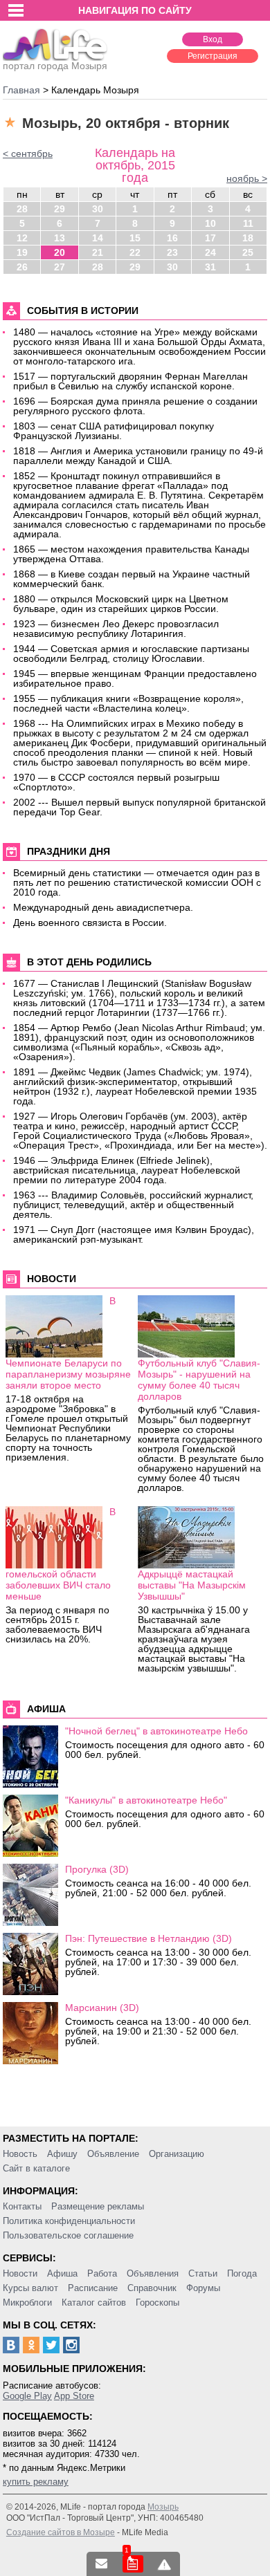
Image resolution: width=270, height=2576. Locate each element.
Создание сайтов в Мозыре (61, 2532)
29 (60, 209)
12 (22, 238)
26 (22, 267)
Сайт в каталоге (36, 2168)
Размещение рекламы (98, 2206)
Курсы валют (30, 2288)
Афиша (62, 2273)
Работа (102, 2273)
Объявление (113, 2154)
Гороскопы (157, 2302)
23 (172, 252)
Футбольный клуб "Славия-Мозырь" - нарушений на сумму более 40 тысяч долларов (199, 1380)
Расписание (93, 2288)
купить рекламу (36, 2482)
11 (248, 223)
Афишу (62, 2154)
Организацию (177, 2154)
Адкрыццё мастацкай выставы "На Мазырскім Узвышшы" (192, 1585)
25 (248, 252)
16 (172, 238)
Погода (242, 2273)
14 (98, 238)
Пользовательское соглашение (68, 2235)
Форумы (203, 2288)
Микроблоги (27, 2302)
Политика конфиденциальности (69, 2221)
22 (135, 252)
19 (22, 252)
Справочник (152, 2288)
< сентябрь (28, 154)
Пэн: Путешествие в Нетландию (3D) (148, 1938)
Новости (20, 2273)
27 (60, 267)
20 (60, 252)
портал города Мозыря (55, 66)
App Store (74, 2396)
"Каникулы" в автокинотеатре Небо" (146, 1800)
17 (210, 238)
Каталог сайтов (94, 2302)
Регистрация (213, 56)
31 (210, 267)
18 (248, 238)
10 (210, 223)
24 (210, 252)
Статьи (203, 2273)
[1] (133, 2564)
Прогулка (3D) (97, 1869)
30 (98, 209)
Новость (20, 2154)
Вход (213, 39)
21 (98, 252)
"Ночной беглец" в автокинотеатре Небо (156, 1731)
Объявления (153, 2273)
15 (135, 238)
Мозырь (163, 2507)
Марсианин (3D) (102, 2008)
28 (22, 209)
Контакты (22, 2206)
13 (60, 238)
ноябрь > (247, 178)
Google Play (27, 2396)
